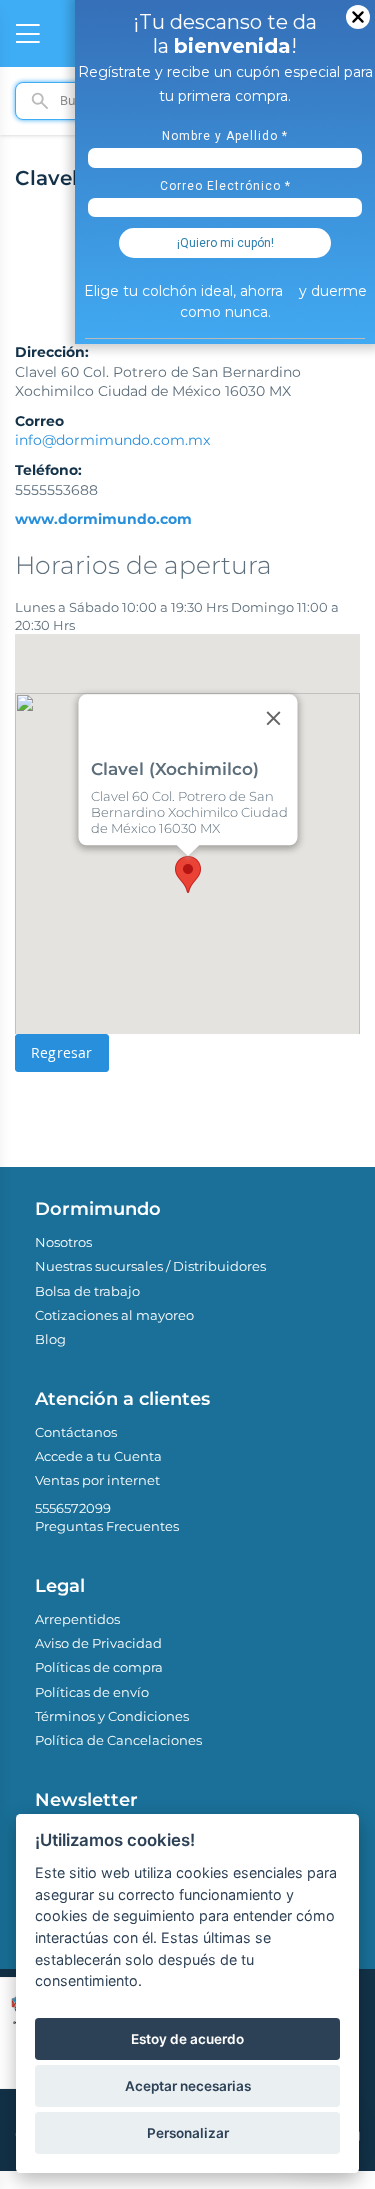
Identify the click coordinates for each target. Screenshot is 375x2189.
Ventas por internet (97, 1480)
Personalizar (188, 2133)
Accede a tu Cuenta (98, 1456)
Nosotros (63, 1242)
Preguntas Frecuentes (107, 1526)
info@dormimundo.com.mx (112, 440)
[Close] (273, 718)
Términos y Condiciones (112, 1716)
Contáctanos (76, 1432)
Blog (50, 1339)
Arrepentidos (77, 1619)
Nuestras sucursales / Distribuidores (150, 1266)
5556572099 (73, 1508)
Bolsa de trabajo (87, 1291)
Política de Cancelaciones (118, 1740)
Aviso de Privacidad (98, 1643)
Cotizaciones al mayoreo (114, 1315)
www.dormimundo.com (103, 519)
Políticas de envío (92, 1692)
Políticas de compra (99, 1667)
